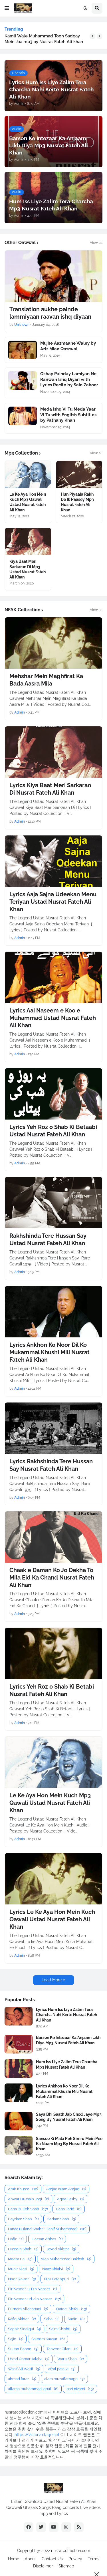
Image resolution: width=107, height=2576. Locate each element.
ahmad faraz (22, 2379)
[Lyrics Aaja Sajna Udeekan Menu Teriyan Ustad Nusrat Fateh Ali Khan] (53, 861)
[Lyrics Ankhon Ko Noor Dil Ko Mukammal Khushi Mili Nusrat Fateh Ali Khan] (53, 1312)
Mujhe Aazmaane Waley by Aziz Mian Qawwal (68, 346)
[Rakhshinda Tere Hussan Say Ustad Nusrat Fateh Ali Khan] (53, 1203)
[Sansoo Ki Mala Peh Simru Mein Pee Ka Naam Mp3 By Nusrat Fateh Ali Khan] (19, 2145)
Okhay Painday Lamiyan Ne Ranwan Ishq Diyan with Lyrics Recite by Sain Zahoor (69, 379)
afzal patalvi (62, 2369)
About (30, 2559)
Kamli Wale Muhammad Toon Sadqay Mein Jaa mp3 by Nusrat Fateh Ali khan (44, 39)
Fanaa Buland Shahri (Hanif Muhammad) (47, 2229)
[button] (7, 8)
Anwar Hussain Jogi (28, 2199)
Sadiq (76, 2319)
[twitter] (41, 2527)
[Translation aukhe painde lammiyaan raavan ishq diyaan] (53, 276)
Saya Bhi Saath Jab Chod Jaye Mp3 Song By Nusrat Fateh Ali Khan (69, 2117)
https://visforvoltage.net (37, 2435)
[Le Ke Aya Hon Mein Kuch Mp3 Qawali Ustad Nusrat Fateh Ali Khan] (28, 474)
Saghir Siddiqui (24, 2329)
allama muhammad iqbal (33, 2389)
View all (96, 243)
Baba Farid (69, 2209)
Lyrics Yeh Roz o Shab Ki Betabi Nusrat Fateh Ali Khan (52, 1690)
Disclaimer (43, 2566)
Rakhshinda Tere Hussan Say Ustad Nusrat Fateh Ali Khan (48, 1239)
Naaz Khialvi (56, 2269)
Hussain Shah (23, 2249)
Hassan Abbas (47, 2239)
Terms (94, 2559)
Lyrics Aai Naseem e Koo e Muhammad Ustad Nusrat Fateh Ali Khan (53, 1018)
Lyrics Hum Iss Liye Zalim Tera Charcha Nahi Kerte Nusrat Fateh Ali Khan (66, 2015)
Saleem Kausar (48, 2339)
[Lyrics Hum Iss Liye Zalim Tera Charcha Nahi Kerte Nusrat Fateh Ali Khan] (19, 2016)
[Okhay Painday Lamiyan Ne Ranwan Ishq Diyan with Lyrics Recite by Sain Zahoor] (23, 380)
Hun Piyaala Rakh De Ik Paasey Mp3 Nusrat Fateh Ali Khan (77, 502)
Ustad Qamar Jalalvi (29, 2359)
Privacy (75, 2559)
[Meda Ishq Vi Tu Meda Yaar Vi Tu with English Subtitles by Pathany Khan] (23, 416)
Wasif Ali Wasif (24, 2369)
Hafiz (16, 2239)
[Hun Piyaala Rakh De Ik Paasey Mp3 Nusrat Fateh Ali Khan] (79, 474)
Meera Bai (20, 2259)
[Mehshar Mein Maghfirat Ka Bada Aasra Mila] (53, 643)
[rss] (79, 2527)
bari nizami (80, 2389)
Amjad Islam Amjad (66, 2189)
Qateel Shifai (71, 2309)
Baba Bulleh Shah (28, 2209)
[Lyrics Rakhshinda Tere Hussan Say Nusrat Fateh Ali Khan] (53, 1428)
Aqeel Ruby (70, 2199)
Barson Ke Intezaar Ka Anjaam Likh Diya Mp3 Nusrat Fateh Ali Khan (68, 2040)
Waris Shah (70, 2359)
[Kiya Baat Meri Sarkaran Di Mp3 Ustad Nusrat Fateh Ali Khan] (28, 541)
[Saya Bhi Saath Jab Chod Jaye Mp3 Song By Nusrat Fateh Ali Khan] (19, 2121)
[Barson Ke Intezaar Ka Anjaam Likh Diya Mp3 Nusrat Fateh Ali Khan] (19, 2044)
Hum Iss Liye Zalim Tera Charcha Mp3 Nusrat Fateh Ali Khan (67, 2064)
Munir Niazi (21, 2269)
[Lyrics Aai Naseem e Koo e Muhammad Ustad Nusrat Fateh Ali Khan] (53, 977)
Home (14, 2559)
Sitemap (66, 2566)
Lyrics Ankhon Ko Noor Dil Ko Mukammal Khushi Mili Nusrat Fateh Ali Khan (50, 1352)
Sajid (16, 2339)
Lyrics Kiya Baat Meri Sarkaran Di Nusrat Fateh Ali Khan (50, 789)
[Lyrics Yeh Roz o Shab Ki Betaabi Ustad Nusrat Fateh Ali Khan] (53, 1094)
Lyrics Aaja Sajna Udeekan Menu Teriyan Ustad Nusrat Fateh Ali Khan (53, 902)
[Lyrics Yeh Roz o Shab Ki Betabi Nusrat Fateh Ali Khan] (53, 1653)
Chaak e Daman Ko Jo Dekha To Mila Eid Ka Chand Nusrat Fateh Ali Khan (52, 1578)
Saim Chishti (63, 2329)
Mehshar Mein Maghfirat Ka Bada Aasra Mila (46, 680)
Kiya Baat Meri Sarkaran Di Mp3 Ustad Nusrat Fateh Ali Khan (28, 569)
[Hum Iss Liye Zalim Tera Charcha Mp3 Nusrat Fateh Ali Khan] (19, 2068)
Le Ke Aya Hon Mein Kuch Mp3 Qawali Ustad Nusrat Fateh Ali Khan (28, 502)
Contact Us (52, 2559)
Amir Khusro (23, 2189)
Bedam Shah (61, 2219)
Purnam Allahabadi (28, 2309)
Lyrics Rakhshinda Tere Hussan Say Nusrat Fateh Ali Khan (51, 1465)
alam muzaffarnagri (64, 2379)
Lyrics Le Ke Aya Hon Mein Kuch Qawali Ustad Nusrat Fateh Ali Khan (52, 1919)
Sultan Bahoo (23, 2349)
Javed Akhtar (61, 2249)
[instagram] (66, 2527)
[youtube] (54, 2527)
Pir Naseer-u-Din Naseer (32, 2289)
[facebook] (29, 2527)
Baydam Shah (23, 2219)
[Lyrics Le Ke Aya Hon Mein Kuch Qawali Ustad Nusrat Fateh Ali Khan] (53, 1879)
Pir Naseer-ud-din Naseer (34, 2299)
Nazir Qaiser (22, 2279)
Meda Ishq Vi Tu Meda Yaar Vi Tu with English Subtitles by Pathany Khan (68, 415)
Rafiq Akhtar (22, 2319)
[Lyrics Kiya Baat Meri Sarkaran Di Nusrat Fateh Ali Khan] (53, 752)
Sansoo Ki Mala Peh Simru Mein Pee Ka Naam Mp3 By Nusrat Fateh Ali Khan (69, 2144)
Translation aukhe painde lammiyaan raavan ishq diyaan (50, 313)
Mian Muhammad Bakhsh (66, 2259)
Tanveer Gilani (62, 2349)
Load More (52, 1980)
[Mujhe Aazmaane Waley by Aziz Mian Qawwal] (23, 350)
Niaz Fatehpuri (60, 2279)
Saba (52, 2319)
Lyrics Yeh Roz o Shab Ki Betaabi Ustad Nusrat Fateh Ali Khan (53, 1131)
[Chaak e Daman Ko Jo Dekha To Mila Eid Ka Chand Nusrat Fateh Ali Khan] (53, 1537)
